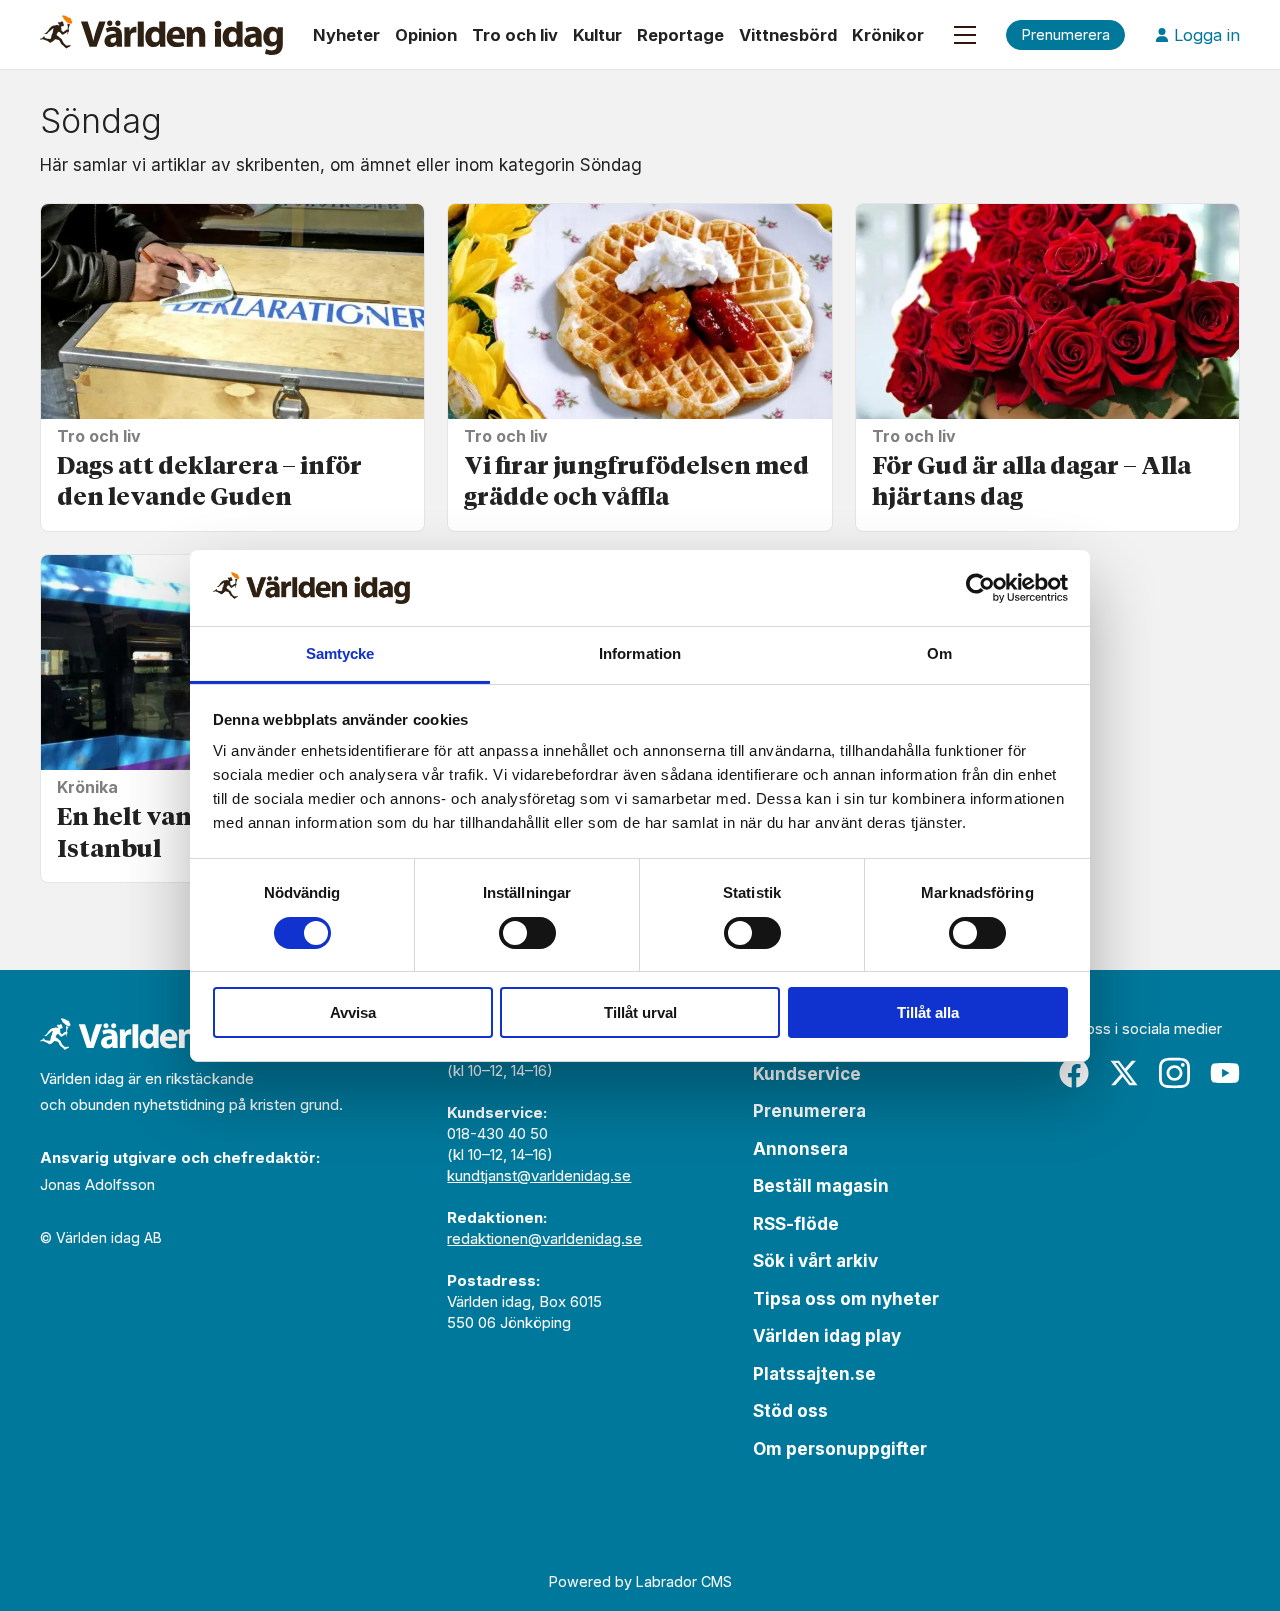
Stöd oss (790, 1411)
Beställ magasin (821, 1186)
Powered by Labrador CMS (640, 1581)
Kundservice (807, 1074)
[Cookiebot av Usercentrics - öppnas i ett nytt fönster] (980, 588)
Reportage (680, 35)
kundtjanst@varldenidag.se (539, 1175)
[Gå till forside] (161, 35)
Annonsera (800, 1149)
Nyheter (346, 35)
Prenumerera (809, 1111)
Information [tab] (640, 653)
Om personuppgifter (840, 1449)
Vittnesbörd (788, 35)
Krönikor (888, 35)
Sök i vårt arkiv (815, 1261)
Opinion (426, 35)
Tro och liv (515, 35)
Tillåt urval (640, 1012)
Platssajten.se (814, 1374)
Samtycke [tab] (340, 653)
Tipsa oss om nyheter (846, 1299)
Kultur (597, 35)
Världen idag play (827, 1336)
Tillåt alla (928, 1012)
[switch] (527, 933)
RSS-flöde (796, 1224)
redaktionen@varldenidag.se (544, 1238)
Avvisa (353, 1012)
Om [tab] (939, 653)
